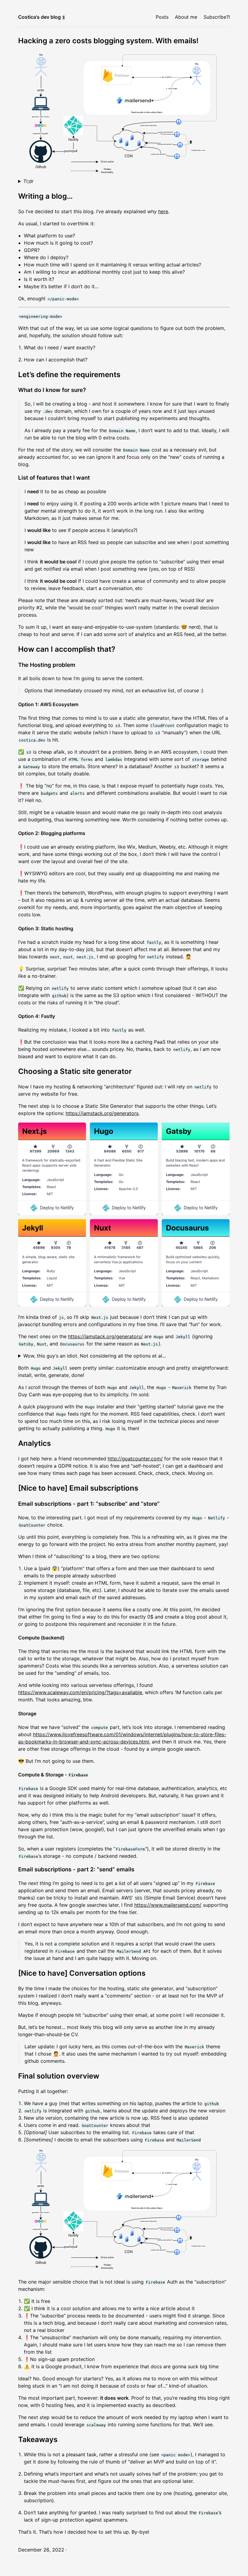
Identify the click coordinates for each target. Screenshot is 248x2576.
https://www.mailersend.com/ (168, 1905)
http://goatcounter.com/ (135, 1459)
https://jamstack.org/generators (102, 1113)
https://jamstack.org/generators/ (105, 1336)
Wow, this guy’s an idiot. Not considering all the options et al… (95, 1356)
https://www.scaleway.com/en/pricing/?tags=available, (81, 1692)
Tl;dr (28, 181)
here (163, 211)
